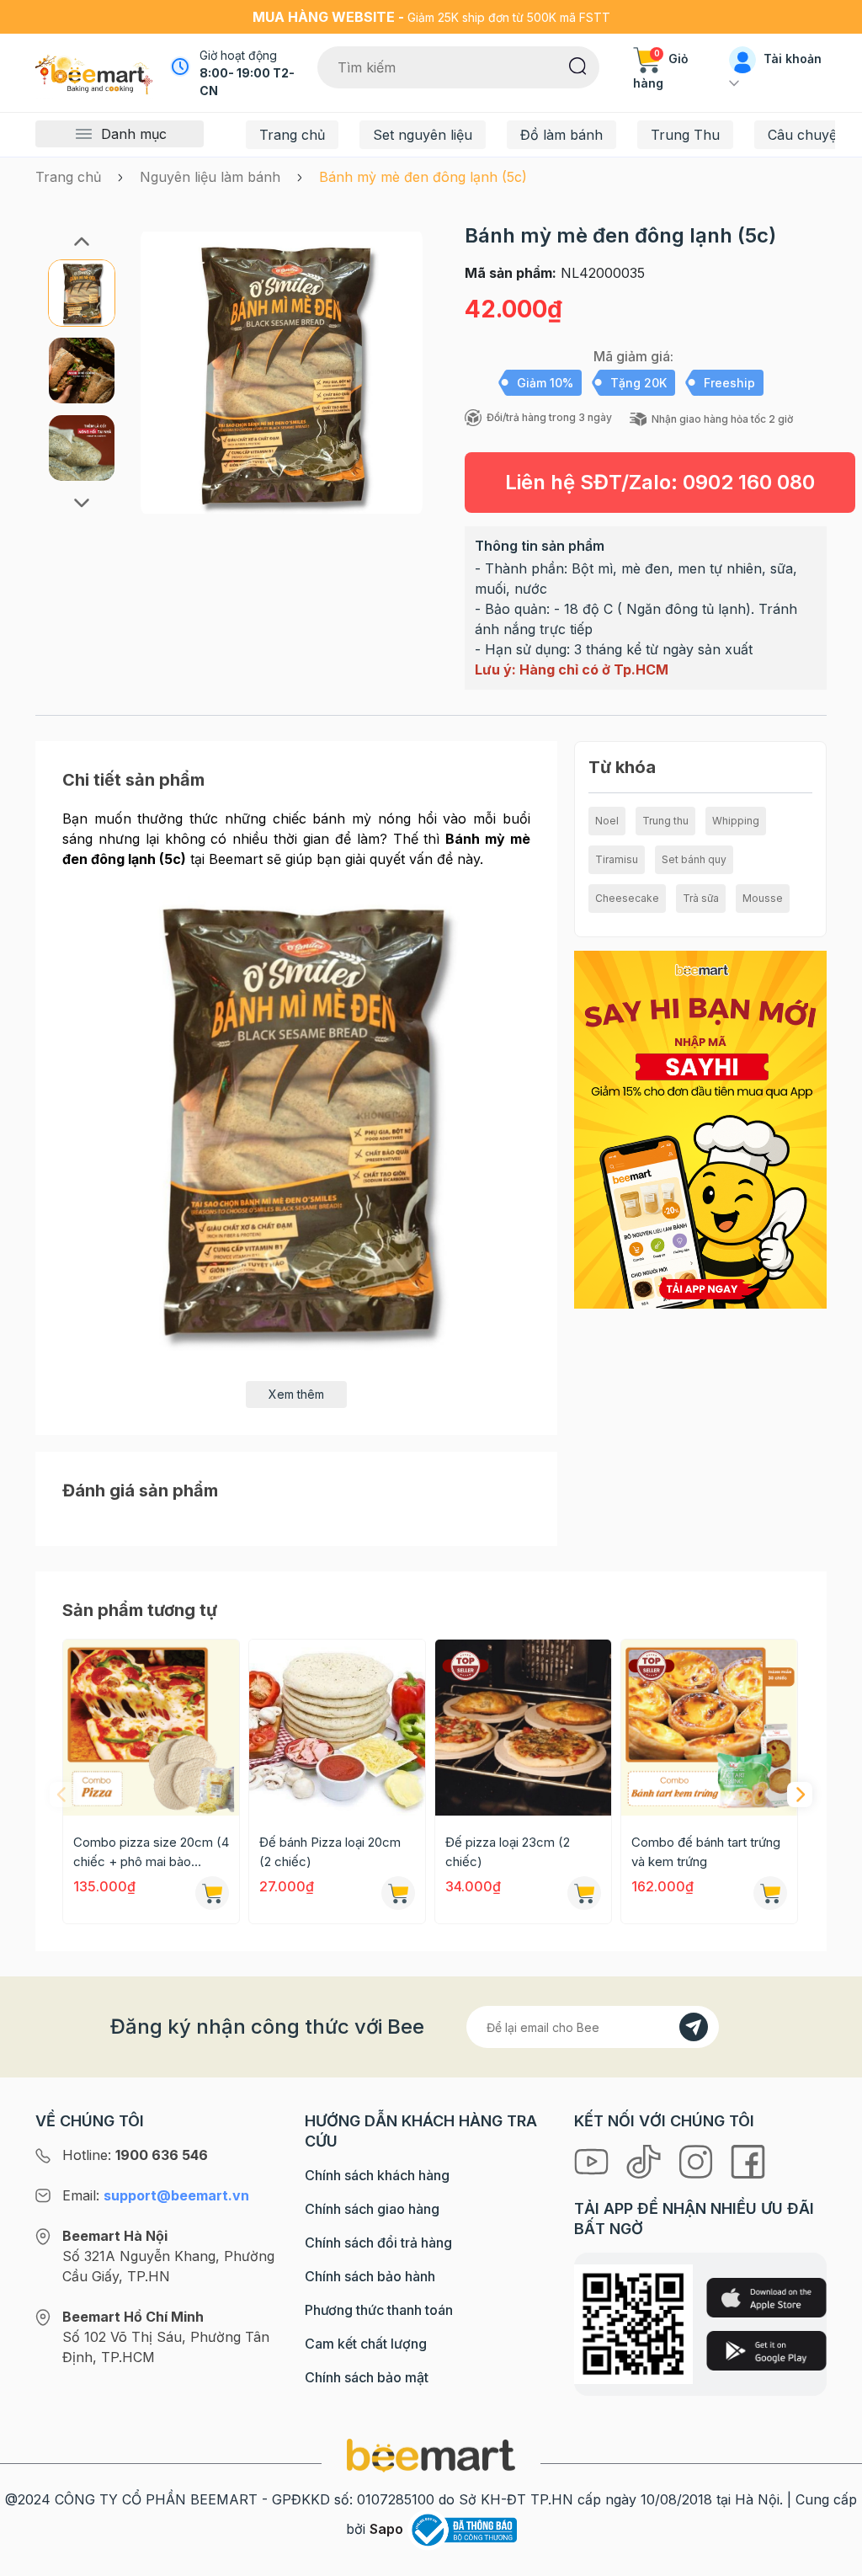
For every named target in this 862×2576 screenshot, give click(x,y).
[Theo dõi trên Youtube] (593, 2160)
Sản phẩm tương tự (140, 1610)
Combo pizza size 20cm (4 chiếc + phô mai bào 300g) (151, 1853)
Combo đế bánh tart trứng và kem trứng (706, 1852)
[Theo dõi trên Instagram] (698, 2160)
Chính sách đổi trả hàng (378, 2243)
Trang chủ (292, 135)
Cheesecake (627, 898)
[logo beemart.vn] (431, 2454)
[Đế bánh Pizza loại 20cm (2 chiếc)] (337, 1728)
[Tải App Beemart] (700, 1128)
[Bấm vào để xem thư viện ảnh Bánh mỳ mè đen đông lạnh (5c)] (282, 372)
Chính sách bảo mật (367, 2377)
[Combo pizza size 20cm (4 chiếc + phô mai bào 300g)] (151, 1728)
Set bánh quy (694, 859)
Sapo (386, 2529)
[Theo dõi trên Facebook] (748, 2160)
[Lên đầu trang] (831, 2559)
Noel (607, 821)
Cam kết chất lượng (366, 2344)
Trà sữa (701, 898)
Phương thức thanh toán (379, 2310)
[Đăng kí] (694, 2027)
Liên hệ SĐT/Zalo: (660, 482)
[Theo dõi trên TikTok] (646, 2160)
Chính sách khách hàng (377, 2175)
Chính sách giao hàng (372, 2209)
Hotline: (135, 2155)
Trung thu (665, 821)
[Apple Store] (766, 2298)
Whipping (736, 821)
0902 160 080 (749, 482)
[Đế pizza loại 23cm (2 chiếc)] (523, 1728)
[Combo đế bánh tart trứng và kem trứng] (709, 1728)
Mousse (763, 898)
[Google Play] (766, 2351)
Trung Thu (685, 135)
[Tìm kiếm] (578, 65)
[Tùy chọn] (584, 1893)
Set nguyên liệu (423, 135)
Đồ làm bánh (561, 135)
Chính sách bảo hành (370, 2276)
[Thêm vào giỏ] (212, 1893)
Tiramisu (617, 859)
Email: (156, 2195)
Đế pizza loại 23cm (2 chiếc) (508, 1852)
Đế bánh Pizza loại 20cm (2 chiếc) (330, 1852)
